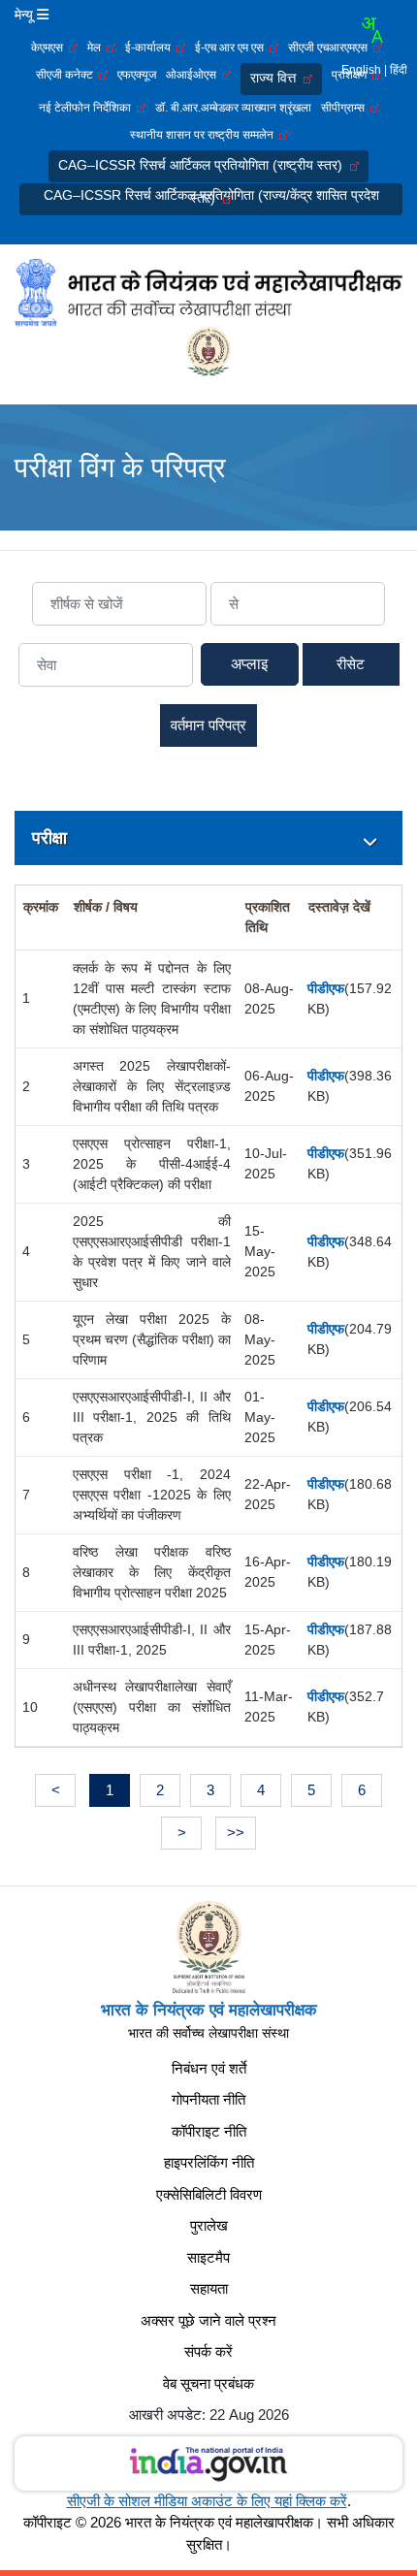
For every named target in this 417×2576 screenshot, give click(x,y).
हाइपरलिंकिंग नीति (209, 2162)
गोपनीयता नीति (208, 2099)
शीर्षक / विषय (106, 907)
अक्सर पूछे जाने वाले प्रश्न (208, 2320)
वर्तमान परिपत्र (208, 725)
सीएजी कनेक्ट (67, 75)
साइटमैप (208, 2257)
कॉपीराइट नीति (209, 2131)
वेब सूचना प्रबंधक (208, 2383)
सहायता (209, 2288)
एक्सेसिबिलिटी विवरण (209, 2194)
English (361, 70)
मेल (97, 48)
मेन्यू (26, 15)
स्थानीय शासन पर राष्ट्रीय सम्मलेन (205, 135)
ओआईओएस (194, 75)
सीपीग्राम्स (346, 108)
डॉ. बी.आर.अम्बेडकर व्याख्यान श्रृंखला (233, 108)
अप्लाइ (250, 664)
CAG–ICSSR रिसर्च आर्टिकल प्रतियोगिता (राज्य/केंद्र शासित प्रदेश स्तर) (211, 196)
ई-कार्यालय (151, 48)
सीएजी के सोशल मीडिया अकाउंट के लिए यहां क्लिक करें (207, 2501)
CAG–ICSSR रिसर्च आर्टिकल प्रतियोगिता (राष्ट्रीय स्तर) (204, 165)
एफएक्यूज (137, 75)
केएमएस (50, 48)
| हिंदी (396, 70)
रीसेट (351, 664)
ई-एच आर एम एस (232, 48)
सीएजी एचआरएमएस (331, 48)
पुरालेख (209, 2225)
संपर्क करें (208, 2351)
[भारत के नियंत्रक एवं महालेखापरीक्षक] (208, 292)
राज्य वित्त (277, 78)
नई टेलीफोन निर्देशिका (88, 108)
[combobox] (371, 30)
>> (236, 1833)
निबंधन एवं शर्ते (209, 2068)
